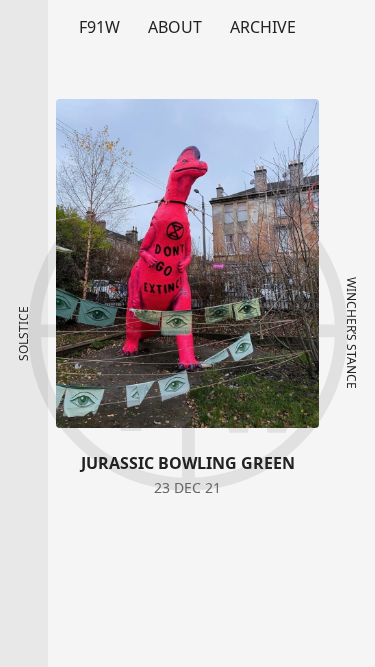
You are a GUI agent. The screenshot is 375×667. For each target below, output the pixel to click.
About (175, 27)
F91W (99, 27)
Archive (263, 27)
